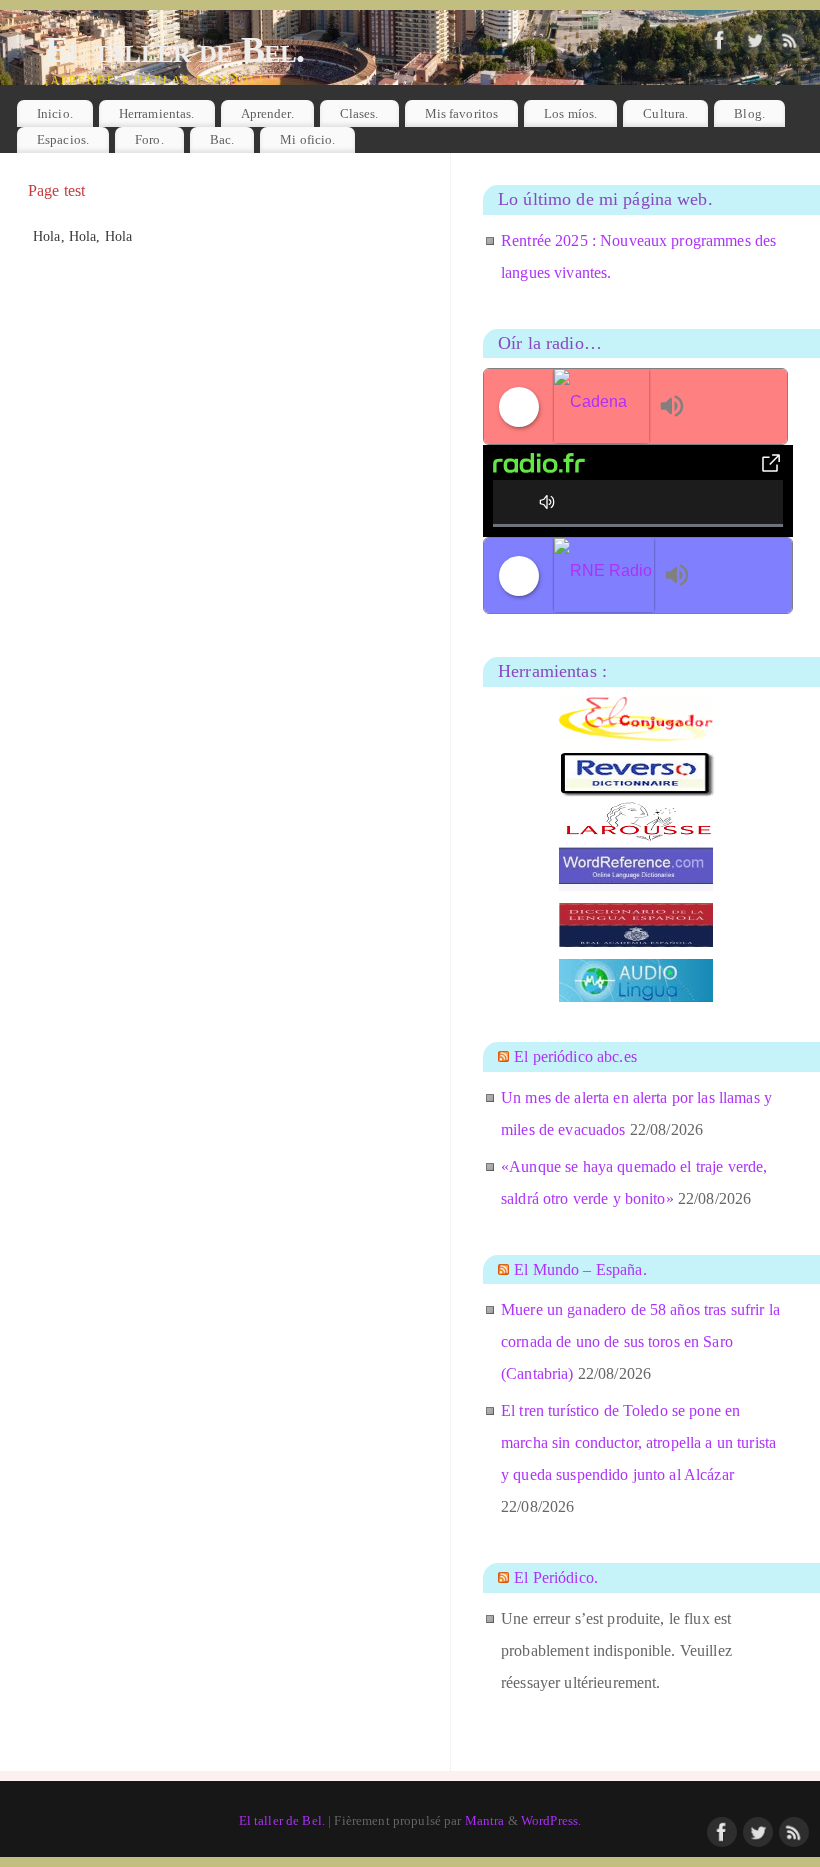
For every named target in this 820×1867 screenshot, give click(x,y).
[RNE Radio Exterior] (604, 575)
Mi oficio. (307, 139)
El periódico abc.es (575, 1056)
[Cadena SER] (601, 406)
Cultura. (665, 113)
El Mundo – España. (580, 1269)
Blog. (749, 113)
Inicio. (55, 113)
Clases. (359, 113)
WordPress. (551, 1821)
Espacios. (63, 139)
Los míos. (570, 113)
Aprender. (267, 113)
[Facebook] (720, 41)
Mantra (485, 1821)
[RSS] (790, 41)
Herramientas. (157, 113)
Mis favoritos (462, 113)
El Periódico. (556, 1577)
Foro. (149, 139)
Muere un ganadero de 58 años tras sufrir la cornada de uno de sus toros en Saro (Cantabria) (640, 1341)
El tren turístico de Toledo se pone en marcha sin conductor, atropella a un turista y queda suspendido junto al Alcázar (638, 1442)
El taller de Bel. (175, 50)
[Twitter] (755, 41)
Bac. (222, 139)
